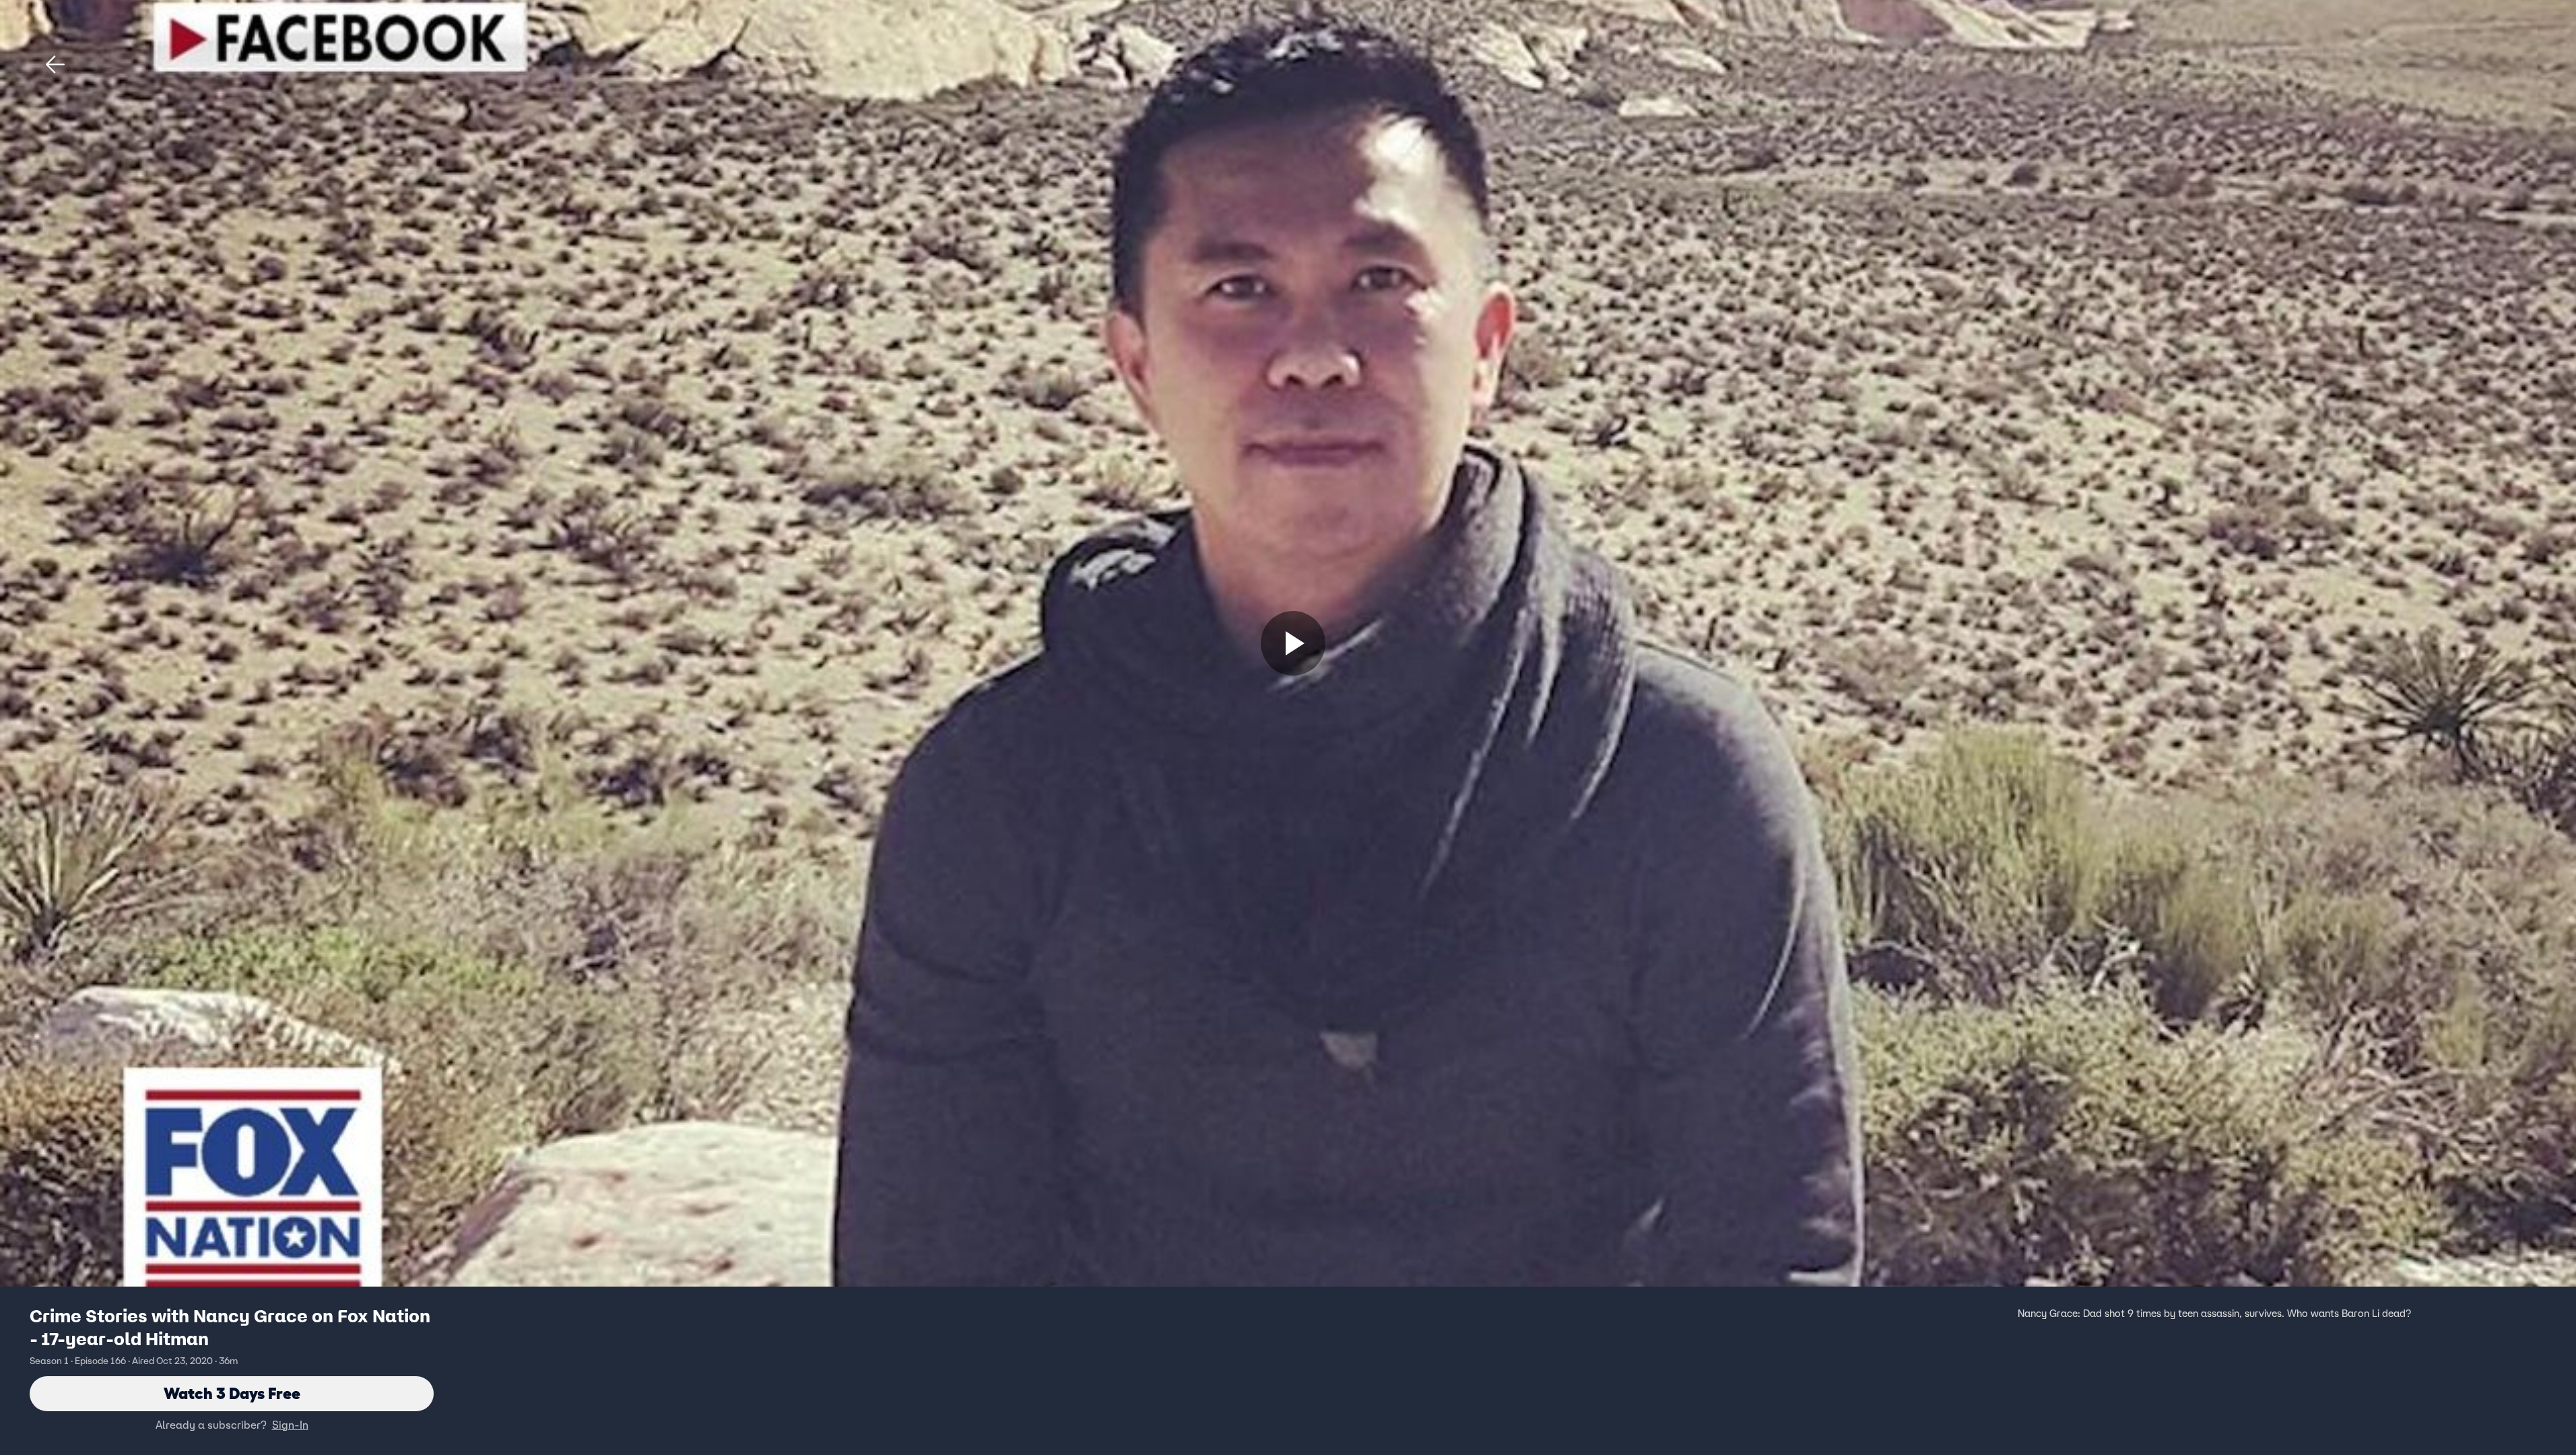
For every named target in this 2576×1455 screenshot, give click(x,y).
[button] (55, 65)
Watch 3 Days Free (232, 1393)
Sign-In (290, 1425)
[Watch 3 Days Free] (1293, 643)
